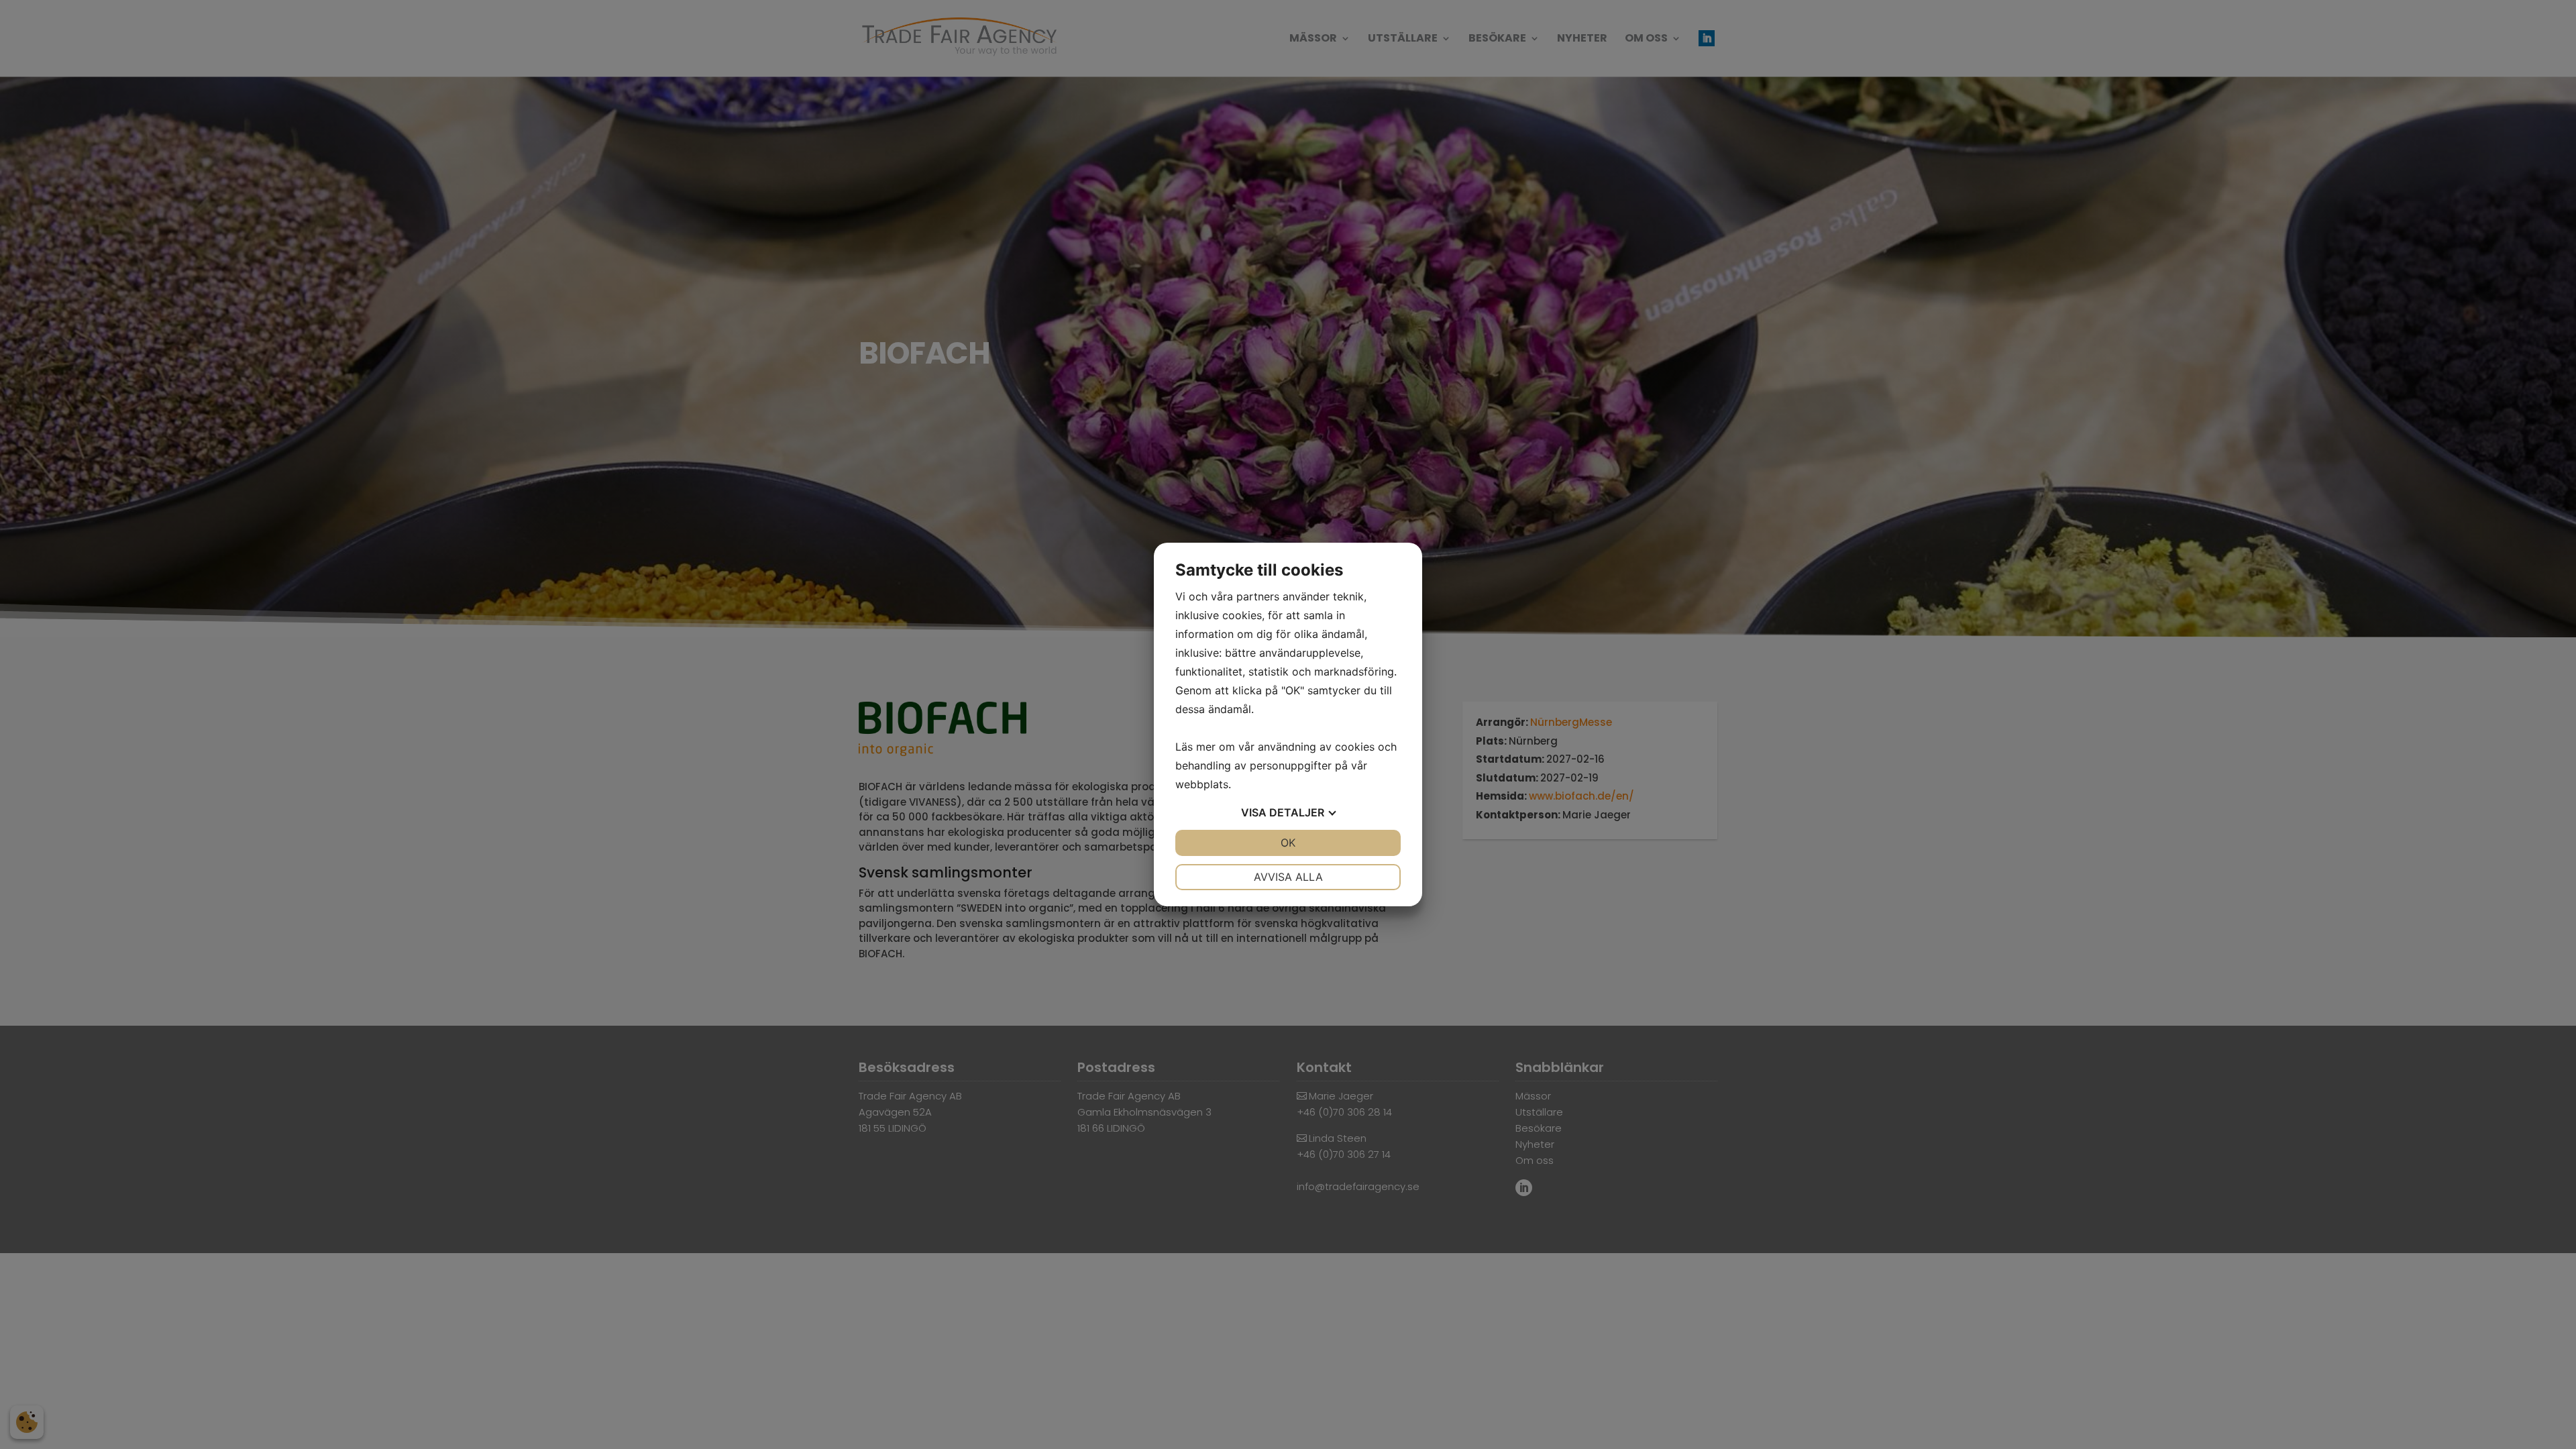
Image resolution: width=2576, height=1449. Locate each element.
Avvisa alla (1288, 877)
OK (1288, 843)
